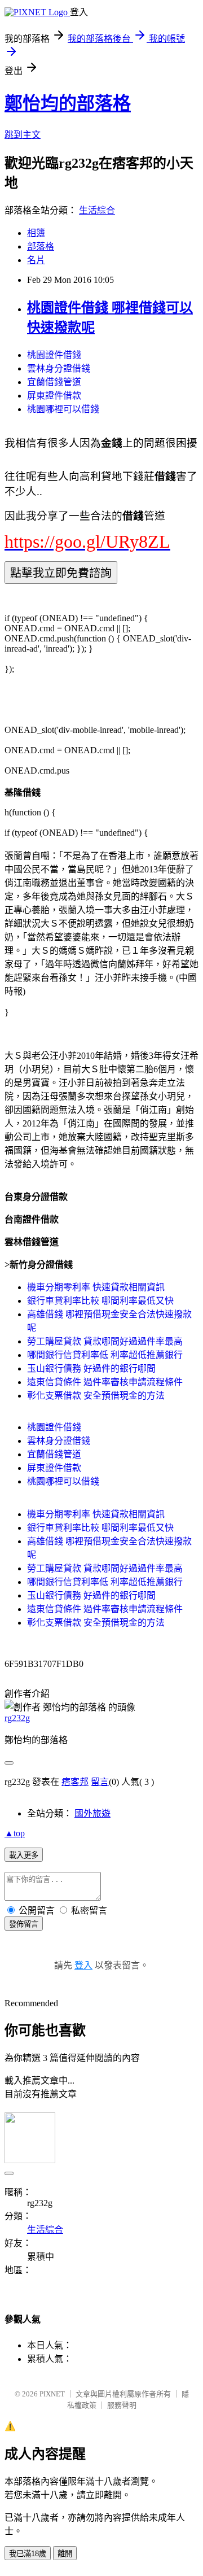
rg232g (17, 1718)
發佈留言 (24, 1924)
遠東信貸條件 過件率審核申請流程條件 (105, 1382)
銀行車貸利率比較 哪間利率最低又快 (100, 1301)
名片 (36, 260)
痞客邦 (75, 1782)
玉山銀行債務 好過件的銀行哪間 (91, 1368)
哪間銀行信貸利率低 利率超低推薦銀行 (105, 1355)
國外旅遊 (92, 1813)
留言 (100, 1782)
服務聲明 (122, 2405)
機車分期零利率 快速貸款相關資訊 (96, 1287)
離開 (65, 2554)
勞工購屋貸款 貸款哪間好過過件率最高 (105, 1341)
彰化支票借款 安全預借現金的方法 (96, 1396)
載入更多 (24, 1855)
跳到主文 (23, 135)
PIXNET (52, 2394)
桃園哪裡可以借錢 (63, 409)
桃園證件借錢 (54, 355)
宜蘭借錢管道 (54, 382)
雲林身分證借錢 (59, 368)
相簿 (36, 233)
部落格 (41, 246)
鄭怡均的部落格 (68, 103)
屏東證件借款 (54, 396)
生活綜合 (97, 210)
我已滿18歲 (28, 2554)
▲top (15, 1833)
